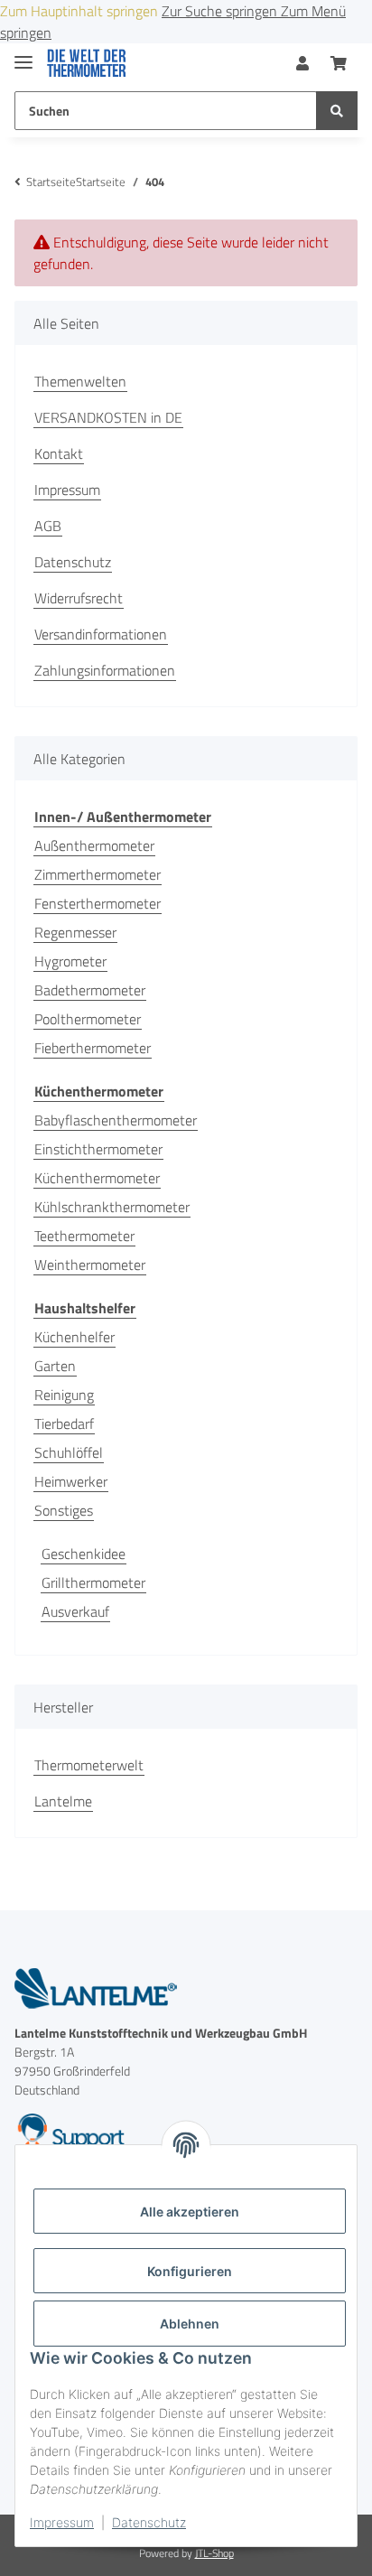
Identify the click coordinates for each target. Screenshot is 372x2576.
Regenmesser (75, 932)
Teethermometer (84, 1236)
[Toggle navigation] (23, 55)
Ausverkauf (75, 1611)
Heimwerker (71, 1481)
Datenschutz (149, 2522)
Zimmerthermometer (98, 874)
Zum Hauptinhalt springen (81, 11)
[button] (302, 63)
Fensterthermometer (98, 903)
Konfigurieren (190, 2271)
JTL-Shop (214, 2553)
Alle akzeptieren (190, 2212)
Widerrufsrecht (79, 598)
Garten (55, 1366)
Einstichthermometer (98, 1149)
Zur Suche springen (221, 11)
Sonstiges (64, 1510)
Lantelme (63, 1801)
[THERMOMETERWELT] (87, 64)
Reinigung (64, 1395)
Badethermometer (90, 990)
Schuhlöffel (69, 1452)
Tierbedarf (64, 1423)
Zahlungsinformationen (105, 670)
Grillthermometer (93, 1582)
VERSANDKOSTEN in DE (108, 417)
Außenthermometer (94, 845)
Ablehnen (190, 2324)
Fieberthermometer (93, 1048)
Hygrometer (70, 961)
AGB (48, 526)
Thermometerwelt (89, 1765)
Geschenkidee (84, 1554)
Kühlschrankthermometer (112, 1207)
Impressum (62, 2522)
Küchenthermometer (97, 1178)
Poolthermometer (88, 1019)
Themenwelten (80, 381)
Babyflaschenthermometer (116, 1120)
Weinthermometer (90, 1265)
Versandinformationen (101, 634)
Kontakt (59, 453)
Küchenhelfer (74, 1337)
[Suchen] (337, 111)
